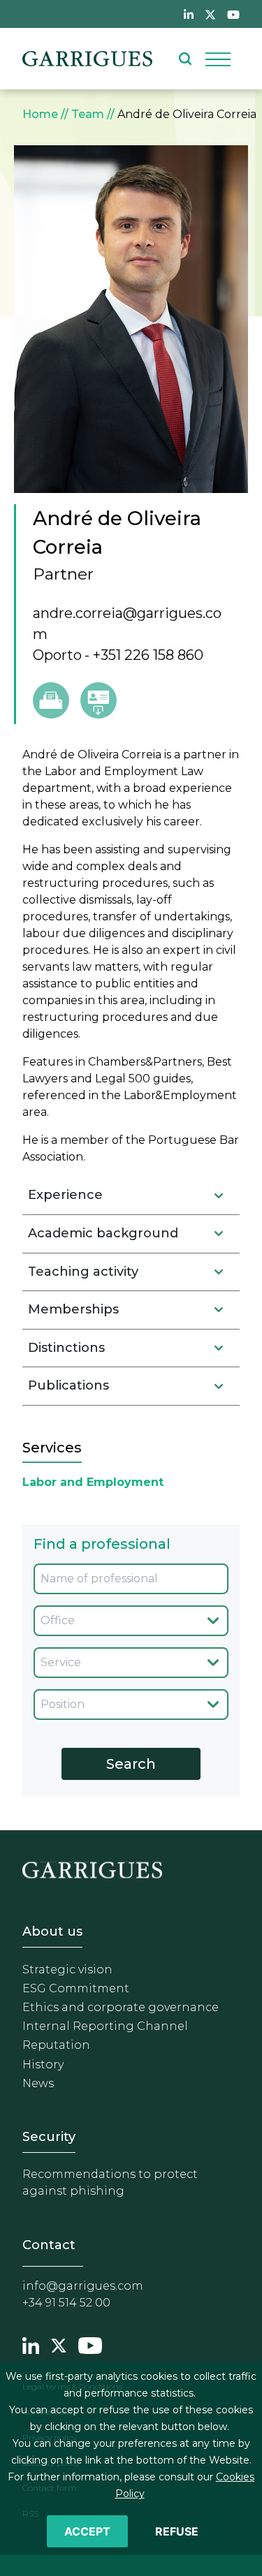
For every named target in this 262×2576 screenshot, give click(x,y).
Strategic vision (67, 1970)
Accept (87, 2531)
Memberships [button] (73, 1309)
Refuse (177, 2531)
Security (49, 2137)
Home (40, 114)
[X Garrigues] (59, 2344)
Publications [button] (68, 1385)
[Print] (51, 700)
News (38, 2083)
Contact (49, 2245)
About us (52, 1931)
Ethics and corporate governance (121, 2007)
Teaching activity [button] (83, 1272)
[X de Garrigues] (210, 14)
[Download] (99, 700)
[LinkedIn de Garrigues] (189, 14)
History (43, 2065)
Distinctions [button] (66, 1348)
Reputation (56, 2045)
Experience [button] (65, 1195)
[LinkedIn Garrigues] (31, 2344)
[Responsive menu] (218, 59)
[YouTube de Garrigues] (233, 14)
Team (88, 114)
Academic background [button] (103, 1233)
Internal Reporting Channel (105, 2026)
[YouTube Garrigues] (90, 2344)
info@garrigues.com (83, 2286)
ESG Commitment (76, 1988)
